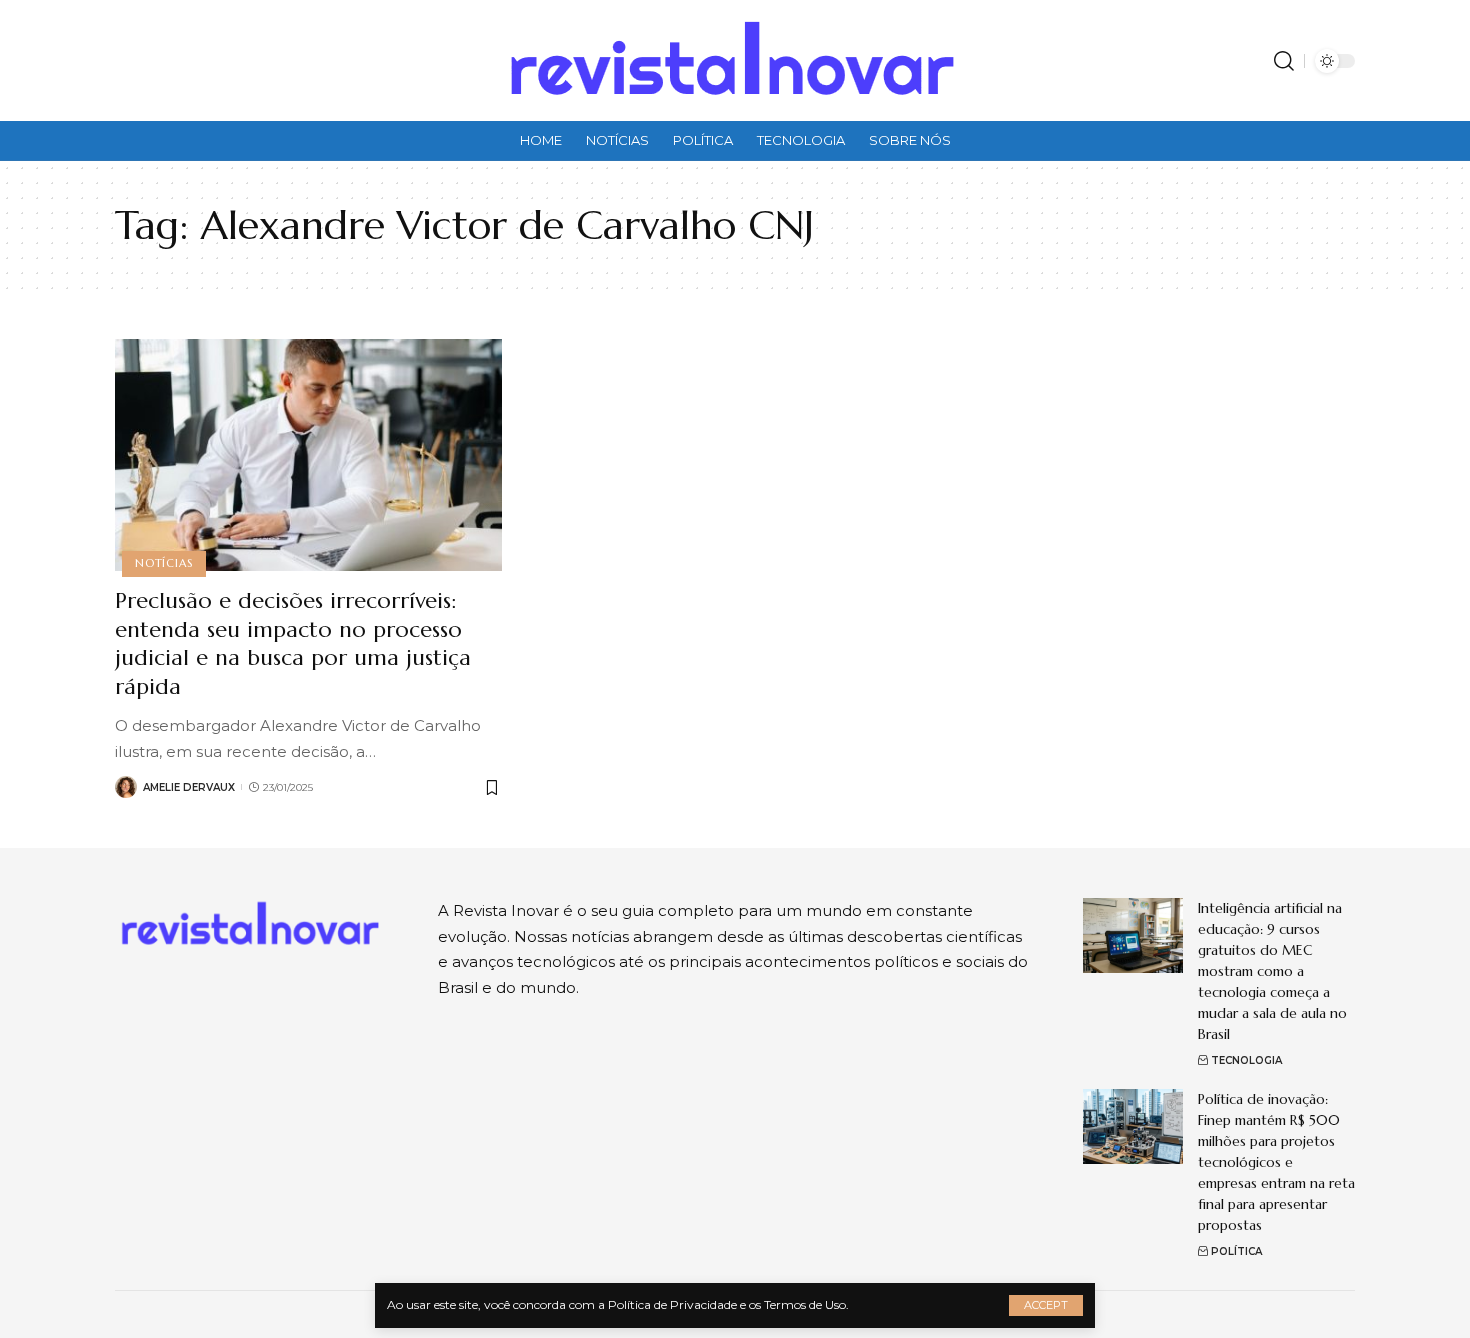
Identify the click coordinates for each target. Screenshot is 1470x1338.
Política (1236, 1251)
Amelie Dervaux (189, 787)
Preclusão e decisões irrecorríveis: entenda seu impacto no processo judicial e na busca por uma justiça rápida (293, 643)
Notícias (163, 563)
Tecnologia (1246, 1060)
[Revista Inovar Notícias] (734, 60)
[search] (1284, 61)
